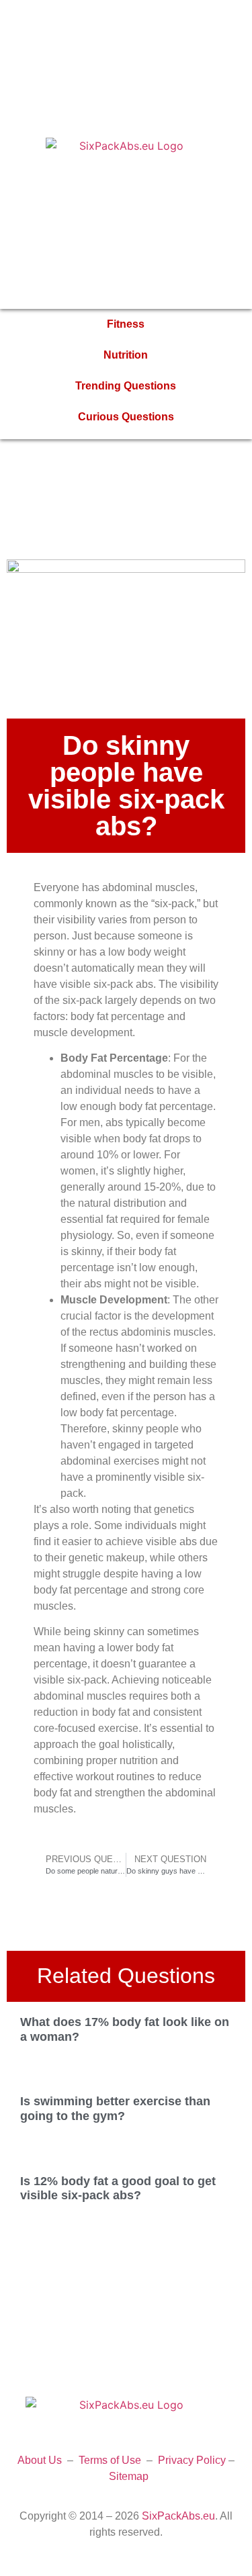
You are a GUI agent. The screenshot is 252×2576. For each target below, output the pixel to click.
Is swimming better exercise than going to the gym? (115, 2109)
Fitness (126, 324)
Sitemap (129, 2476)
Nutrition (126, 355)
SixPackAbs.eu (178, 2516)
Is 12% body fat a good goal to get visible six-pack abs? (118, 2189)
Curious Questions (126, 417)
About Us (40, 2460)
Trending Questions (126, 386)
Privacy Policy (192, 2460)
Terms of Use (110, 2460)
